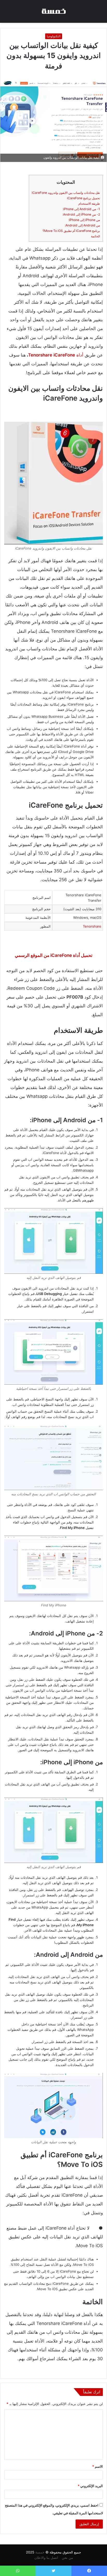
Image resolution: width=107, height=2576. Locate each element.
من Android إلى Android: (82, 225)
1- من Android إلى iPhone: (81, 209)
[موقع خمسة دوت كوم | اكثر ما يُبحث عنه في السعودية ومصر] (53, 11)
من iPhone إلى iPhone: (84, 220)
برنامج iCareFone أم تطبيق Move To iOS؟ (71, 231)
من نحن (67, 2558)
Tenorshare (92, 926)
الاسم (98, 2466)
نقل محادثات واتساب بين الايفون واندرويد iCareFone (66, 193)
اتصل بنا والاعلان (46, 2558)
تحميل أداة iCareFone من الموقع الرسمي (54, 955)
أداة (56, 355)
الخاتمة (95, 236)
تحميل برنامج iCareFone (83, 198)
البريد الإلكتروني (90, 2486)
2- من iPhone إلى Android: (81, 214)
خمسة (40, 2552)
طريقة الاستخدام (89, 204)
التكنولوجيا (54, 36)
